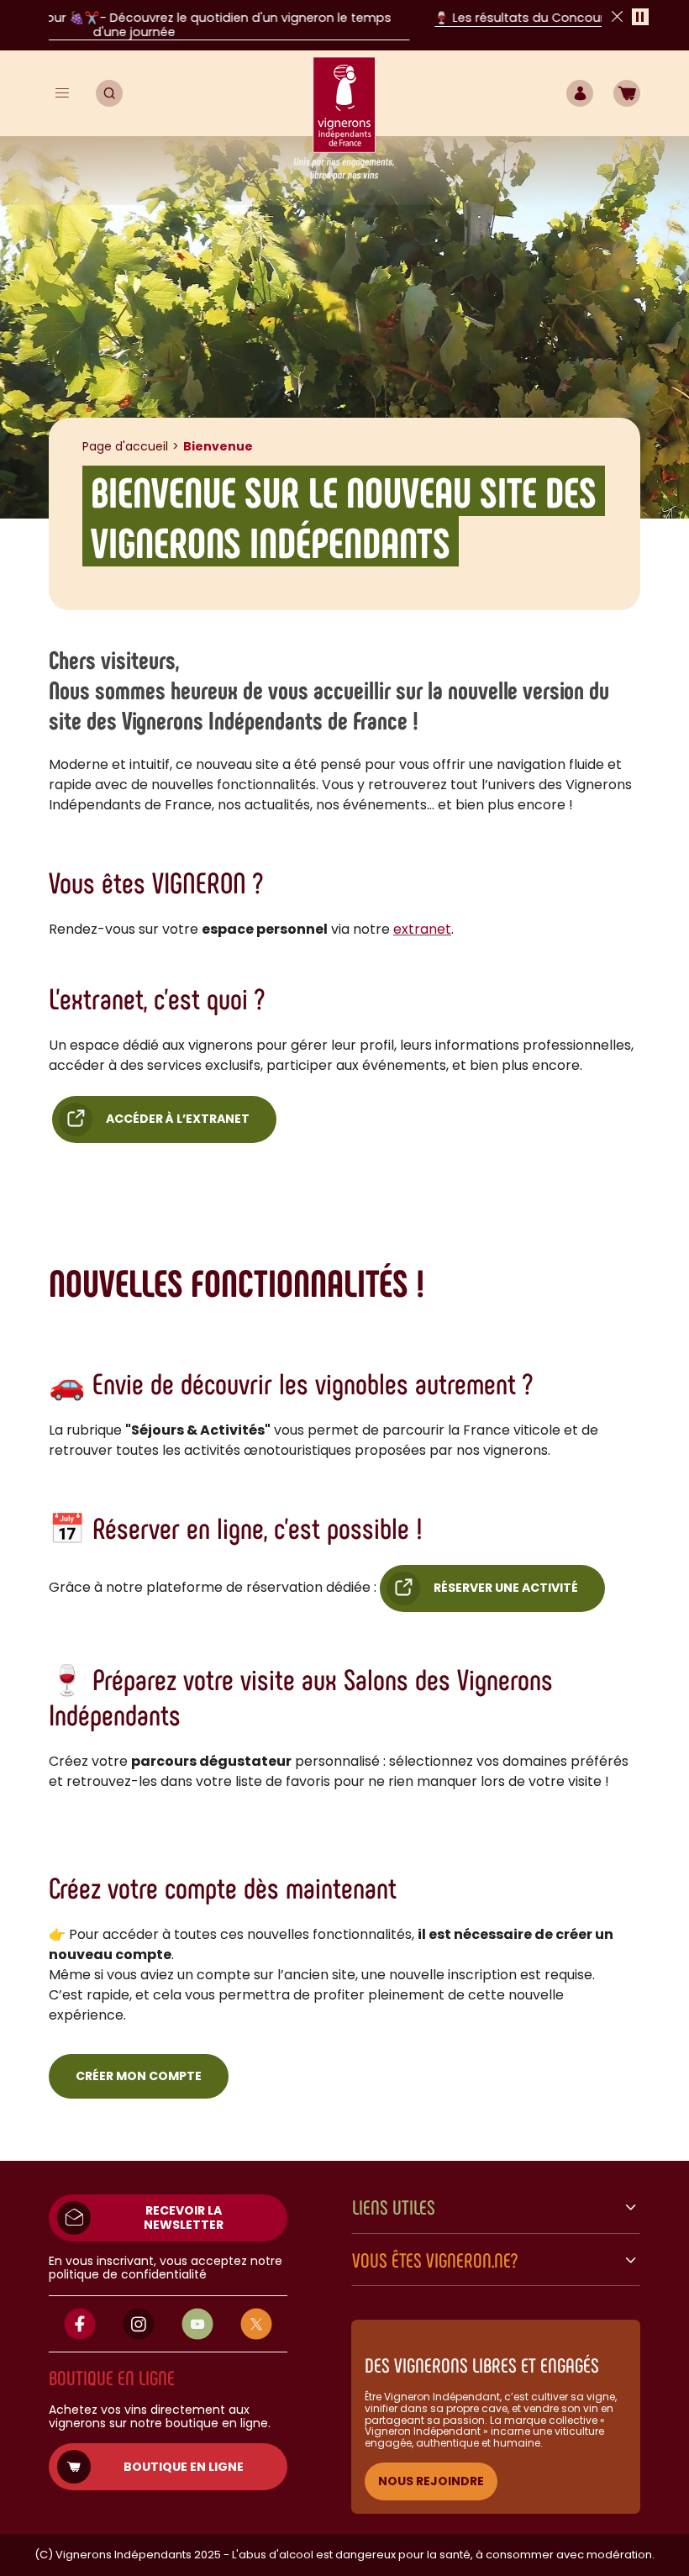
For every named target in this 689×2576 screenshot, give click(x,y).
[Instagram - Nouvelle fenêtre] (139, 2324)
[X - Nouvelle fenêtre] (256, 2324)
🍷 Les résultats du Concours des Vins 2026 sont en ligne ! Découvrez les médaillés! (363, 18)
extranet (422, 929)
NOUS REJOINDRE (431, 2481)
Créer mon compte (139, 2076)
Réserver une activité (506, 1588)
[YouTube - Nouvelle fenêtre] (197, 2324)
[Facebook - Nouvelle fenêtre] (80, 2324)
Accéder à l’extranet (178, 1119)
